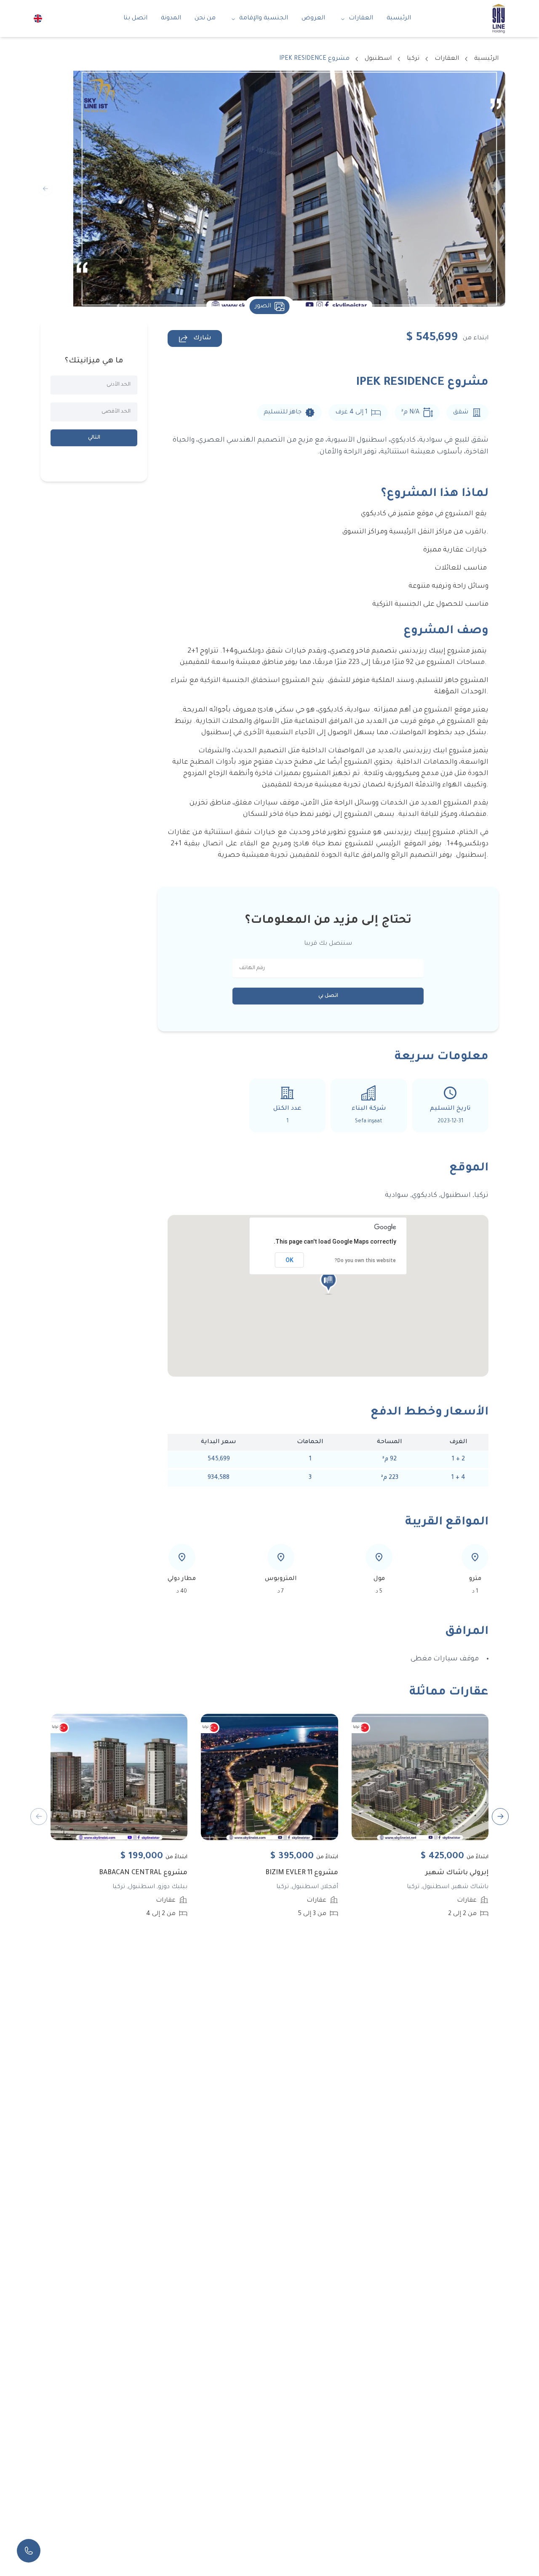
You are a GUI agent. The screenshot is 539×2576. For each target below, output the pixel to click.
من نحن (205, 19)
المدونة (171, 19)
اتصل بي (328, 996)
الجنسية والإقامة (264, 19)
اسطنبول (378, 59)
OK (290, 1260)
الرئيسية (399, 19)
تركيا (413, 59)
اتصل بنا (135, 19)
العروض (313, 19)
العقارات (361, 19)
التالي (94, 438)
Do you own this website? (365, 1260)
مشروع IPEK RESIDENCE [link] (314, 59)
